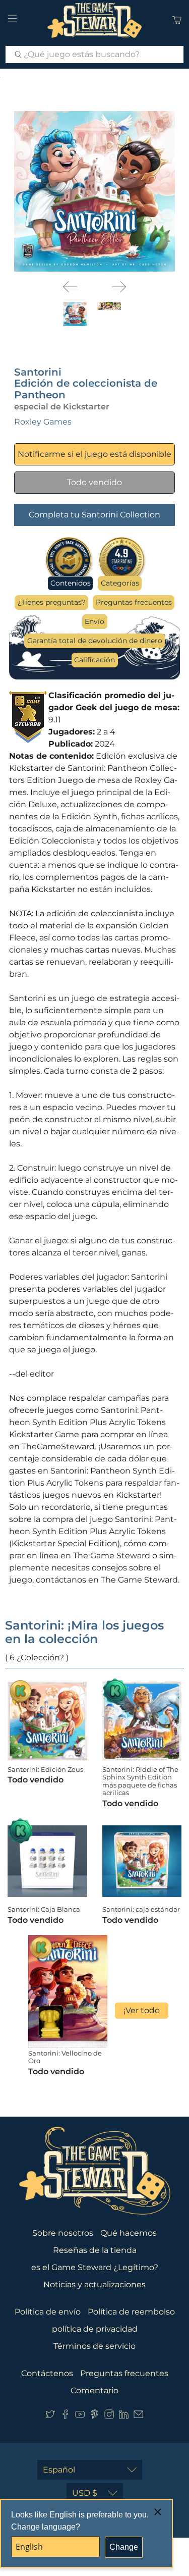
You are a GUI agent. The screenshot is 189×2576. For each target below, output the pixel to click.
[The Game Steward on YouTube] (80, 2416)
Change (124, 2547)
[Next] (119, 287)
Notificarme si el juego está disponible (94, 454)
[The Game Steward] (95, 20)
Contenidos (71, 583)
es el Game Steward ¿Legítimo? (95, 2267)
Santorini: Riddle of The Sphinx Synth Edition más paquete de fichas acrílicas (140, 1781)
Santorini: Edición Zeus (45, 1769)
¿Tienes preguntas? (52, 602)
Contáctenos (47, 2373)
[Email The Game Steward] (138, 2416)
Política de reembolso (131, 2312)
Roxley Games (43, 422)
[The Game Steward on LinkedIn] (124, 2416)
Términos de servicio (94, 2346)
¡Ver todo (142, 2010)
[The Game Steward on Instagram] (109, 2416)
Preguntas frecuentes (134, 602)
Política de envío (48, 2312)
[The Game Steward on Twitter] (50, 2416)
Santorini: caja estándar (141, 1909)
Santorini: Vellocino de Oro (65, 2057)
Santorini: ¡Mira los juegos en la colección (84, 1632)
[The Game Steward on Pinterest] (94, 2416)
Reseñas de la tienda (95, 2250)
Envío (94, 621)
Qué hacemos (129, 2233)
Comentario (94, 2390)
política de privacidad (95, 2329)
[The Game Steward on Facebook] (65, 2416)
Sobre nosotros (63, 2233)
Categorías (120, 583)
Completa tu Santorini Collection (94, 515)
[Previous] (70, 287)
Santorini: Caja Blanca (44, 1909)
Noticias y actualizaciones (94, 2284)
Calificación (94, 660)
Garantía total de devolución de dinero (95, 641)
